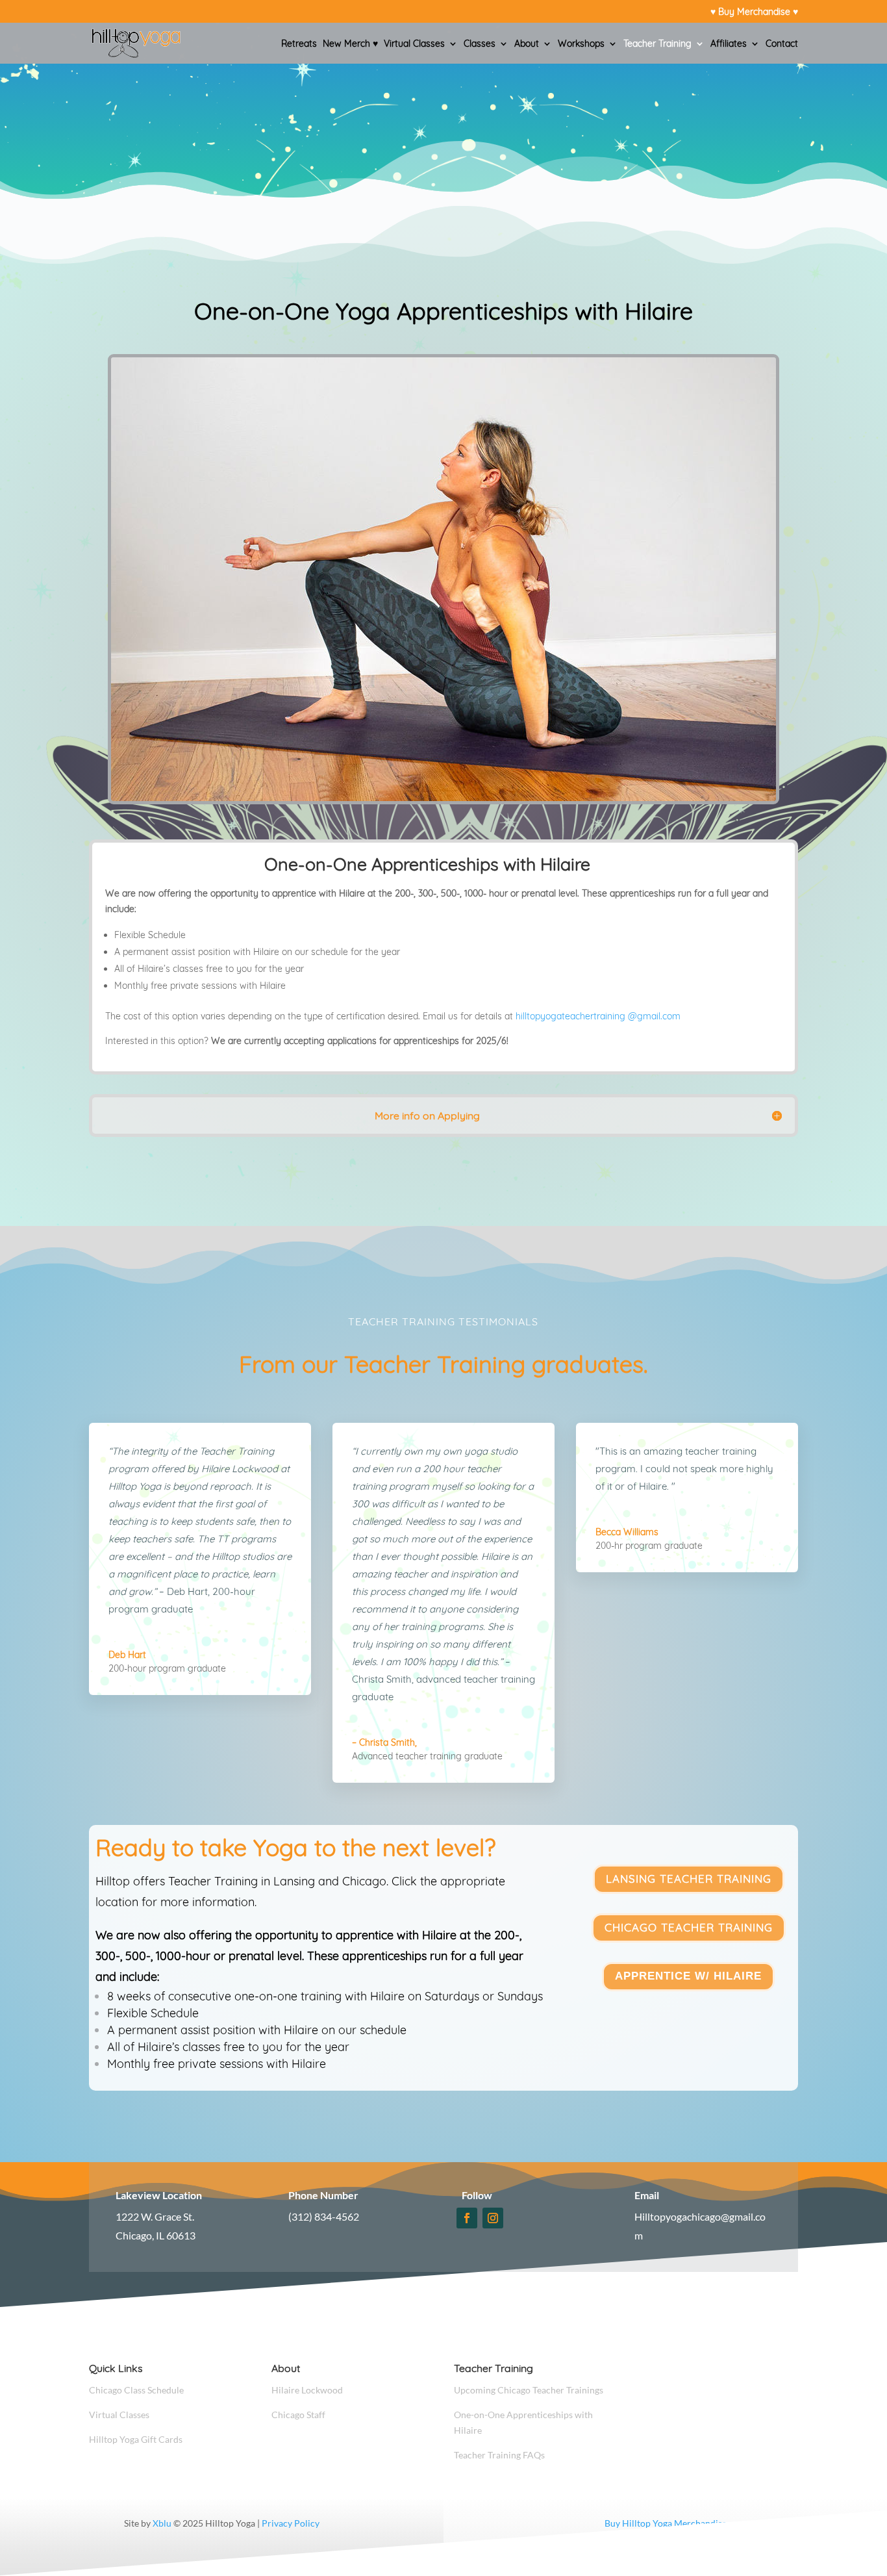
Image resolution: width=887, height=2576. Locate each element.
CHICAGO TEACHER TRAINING (689, 1927)
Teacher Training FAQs (499, 2455)
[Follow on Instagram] (493, 2218)
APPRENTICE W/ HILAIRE (688, 1976)
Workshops (581, 44)
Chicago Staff (298, 2415)
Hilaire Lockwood (307, 2390)
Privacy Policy (291, 2523)
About (527, 44)
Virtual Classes (414, 44)
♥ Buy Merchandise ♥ (754, 12)
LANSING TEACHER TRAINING (689, 1879)
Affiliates (729, 44)
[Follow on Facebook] (467, 2218)
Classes (480, 44)
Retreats (299, 44)
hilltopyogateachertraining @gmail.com (598, 1016)
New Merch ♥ (350, 44)
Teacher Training (657, 44)
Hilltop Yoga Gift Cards (136, 2439)
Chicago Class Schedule (136, 2390)
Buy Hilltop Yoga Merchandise (666, 2523)
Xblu (162, 2523)
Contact (782, 44)
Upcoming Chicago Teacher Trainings (529, 2390)
